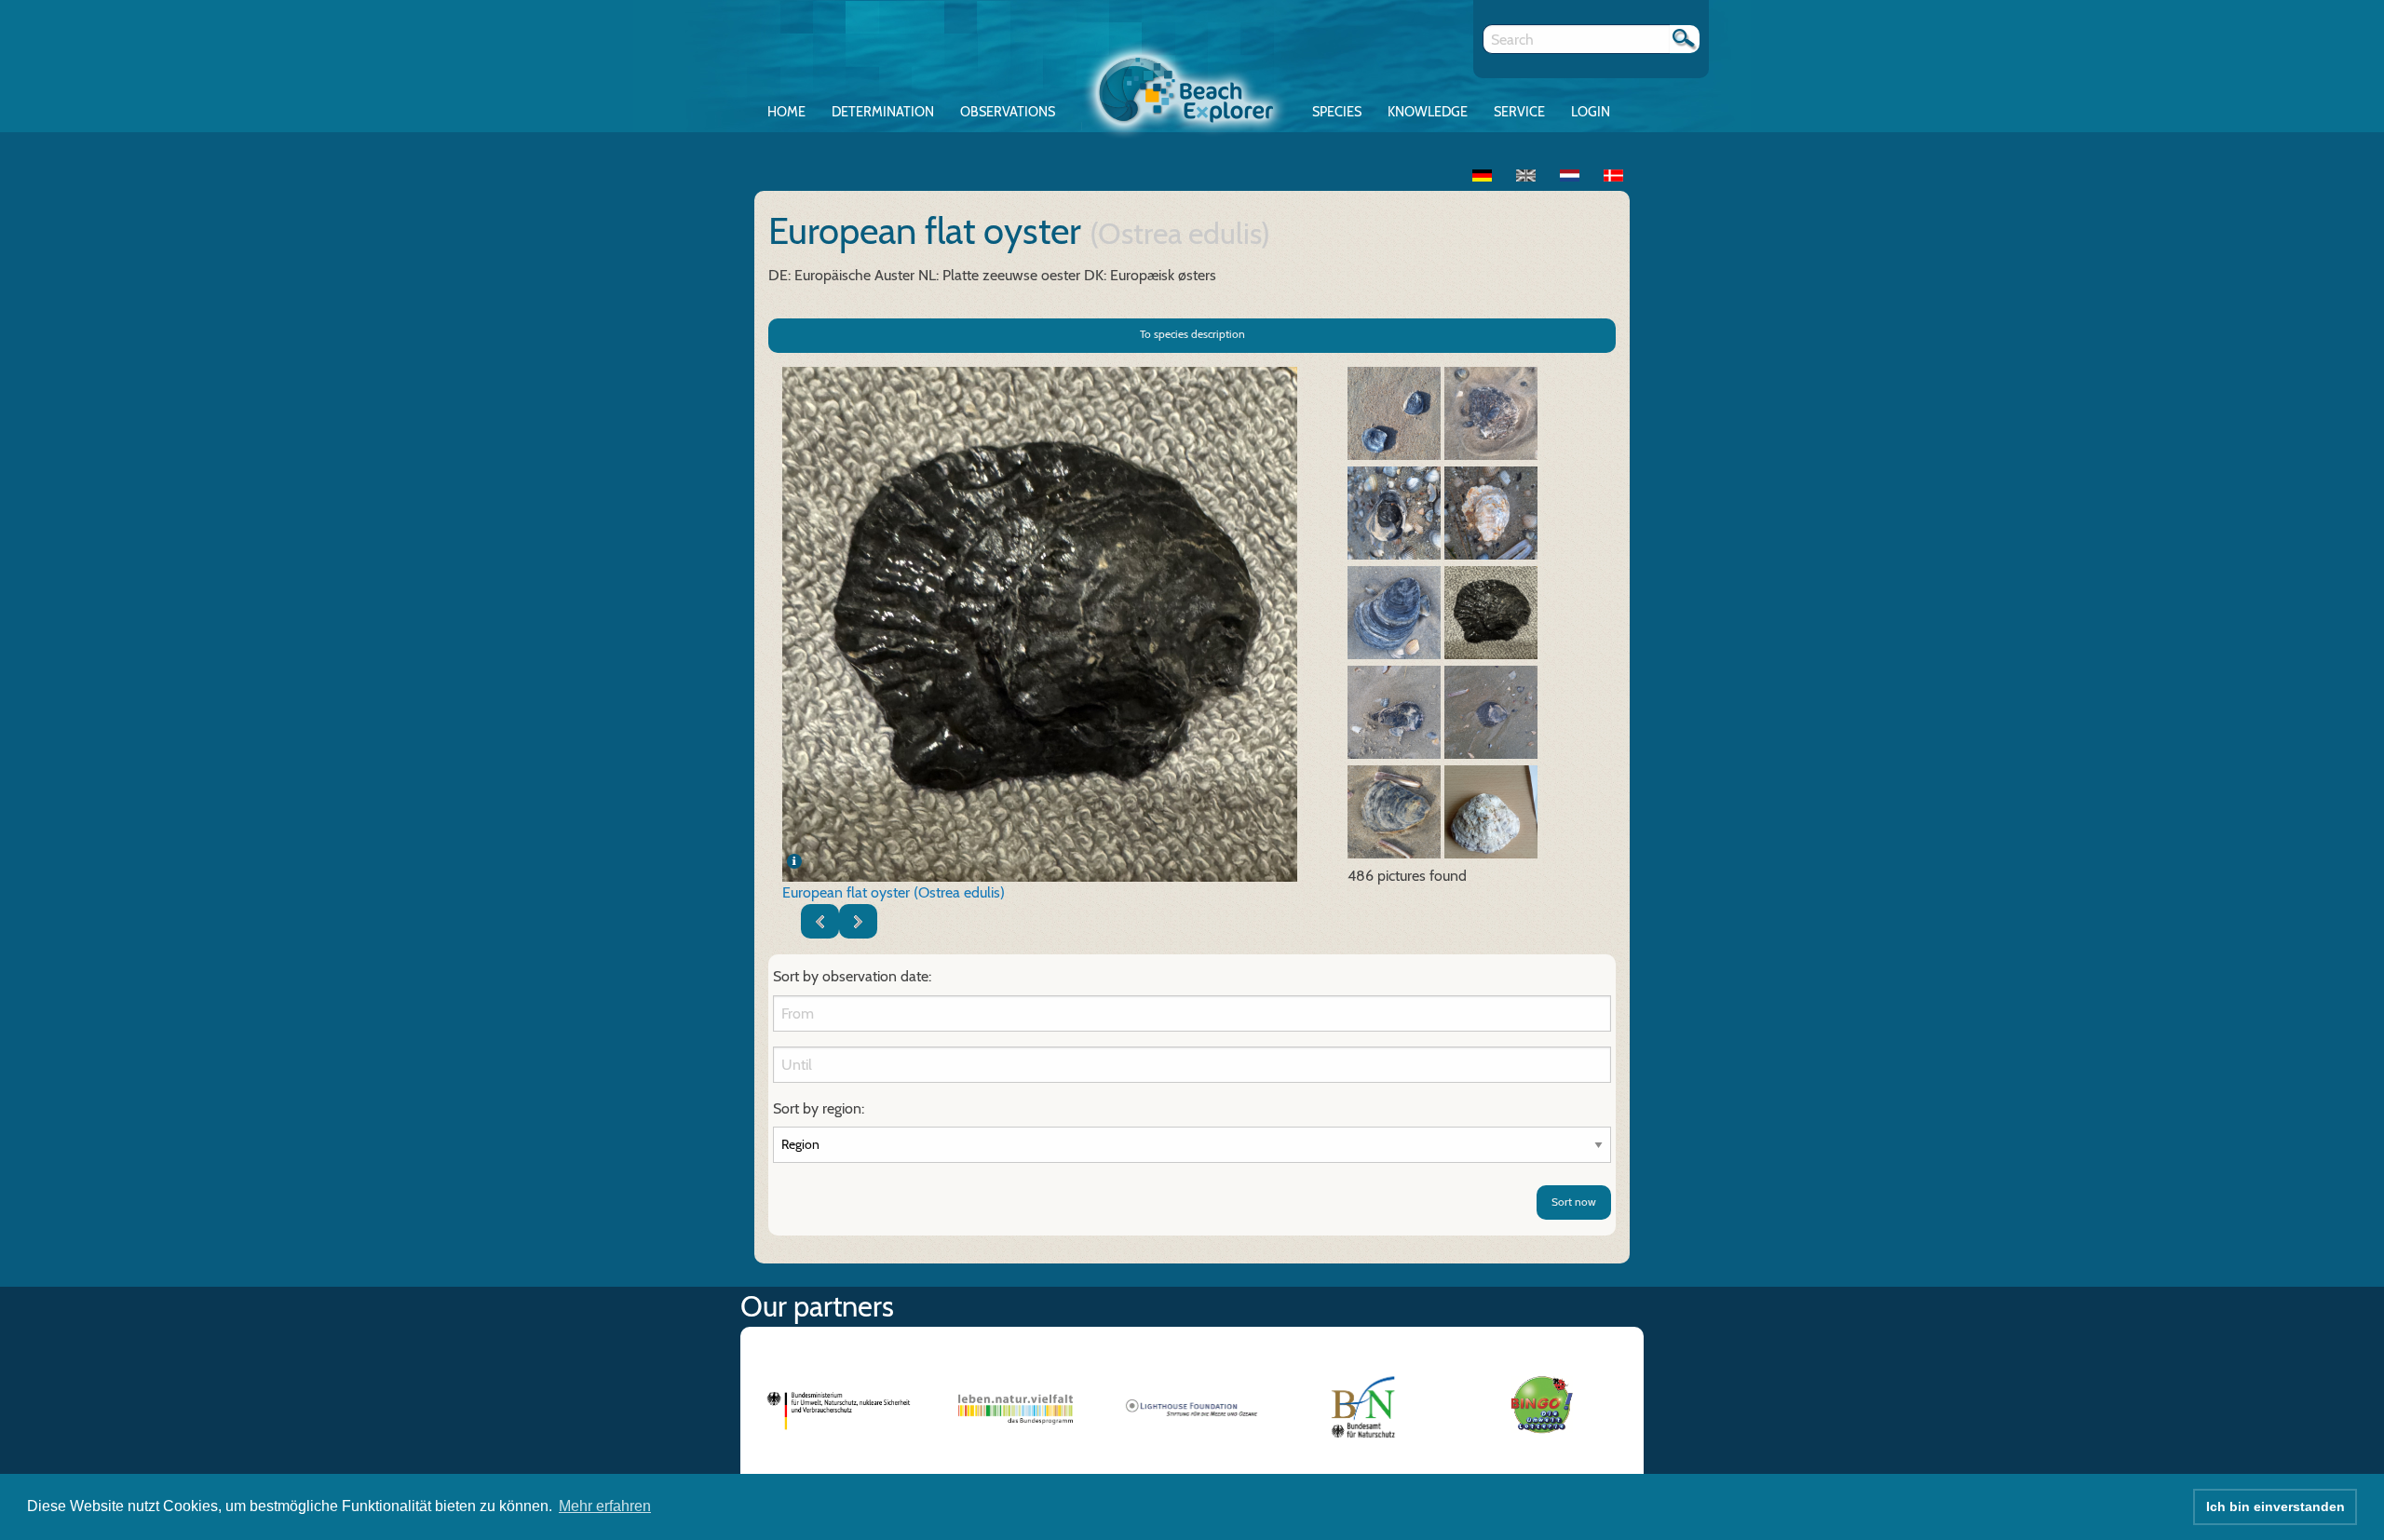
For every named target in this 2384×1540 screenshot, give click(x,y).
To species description (1192, 334)
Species (1337, 112)
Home (786, 112)
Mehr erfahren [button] (605, 1506)
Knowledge (1428, 112)
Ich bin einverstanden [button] (2276, 1506)
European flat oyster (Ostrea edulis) (894, 892)
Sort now (1574, 1202)
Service (1519, 112)
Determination (883, 112)
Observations (1008, 112)
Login (1591, 112)
